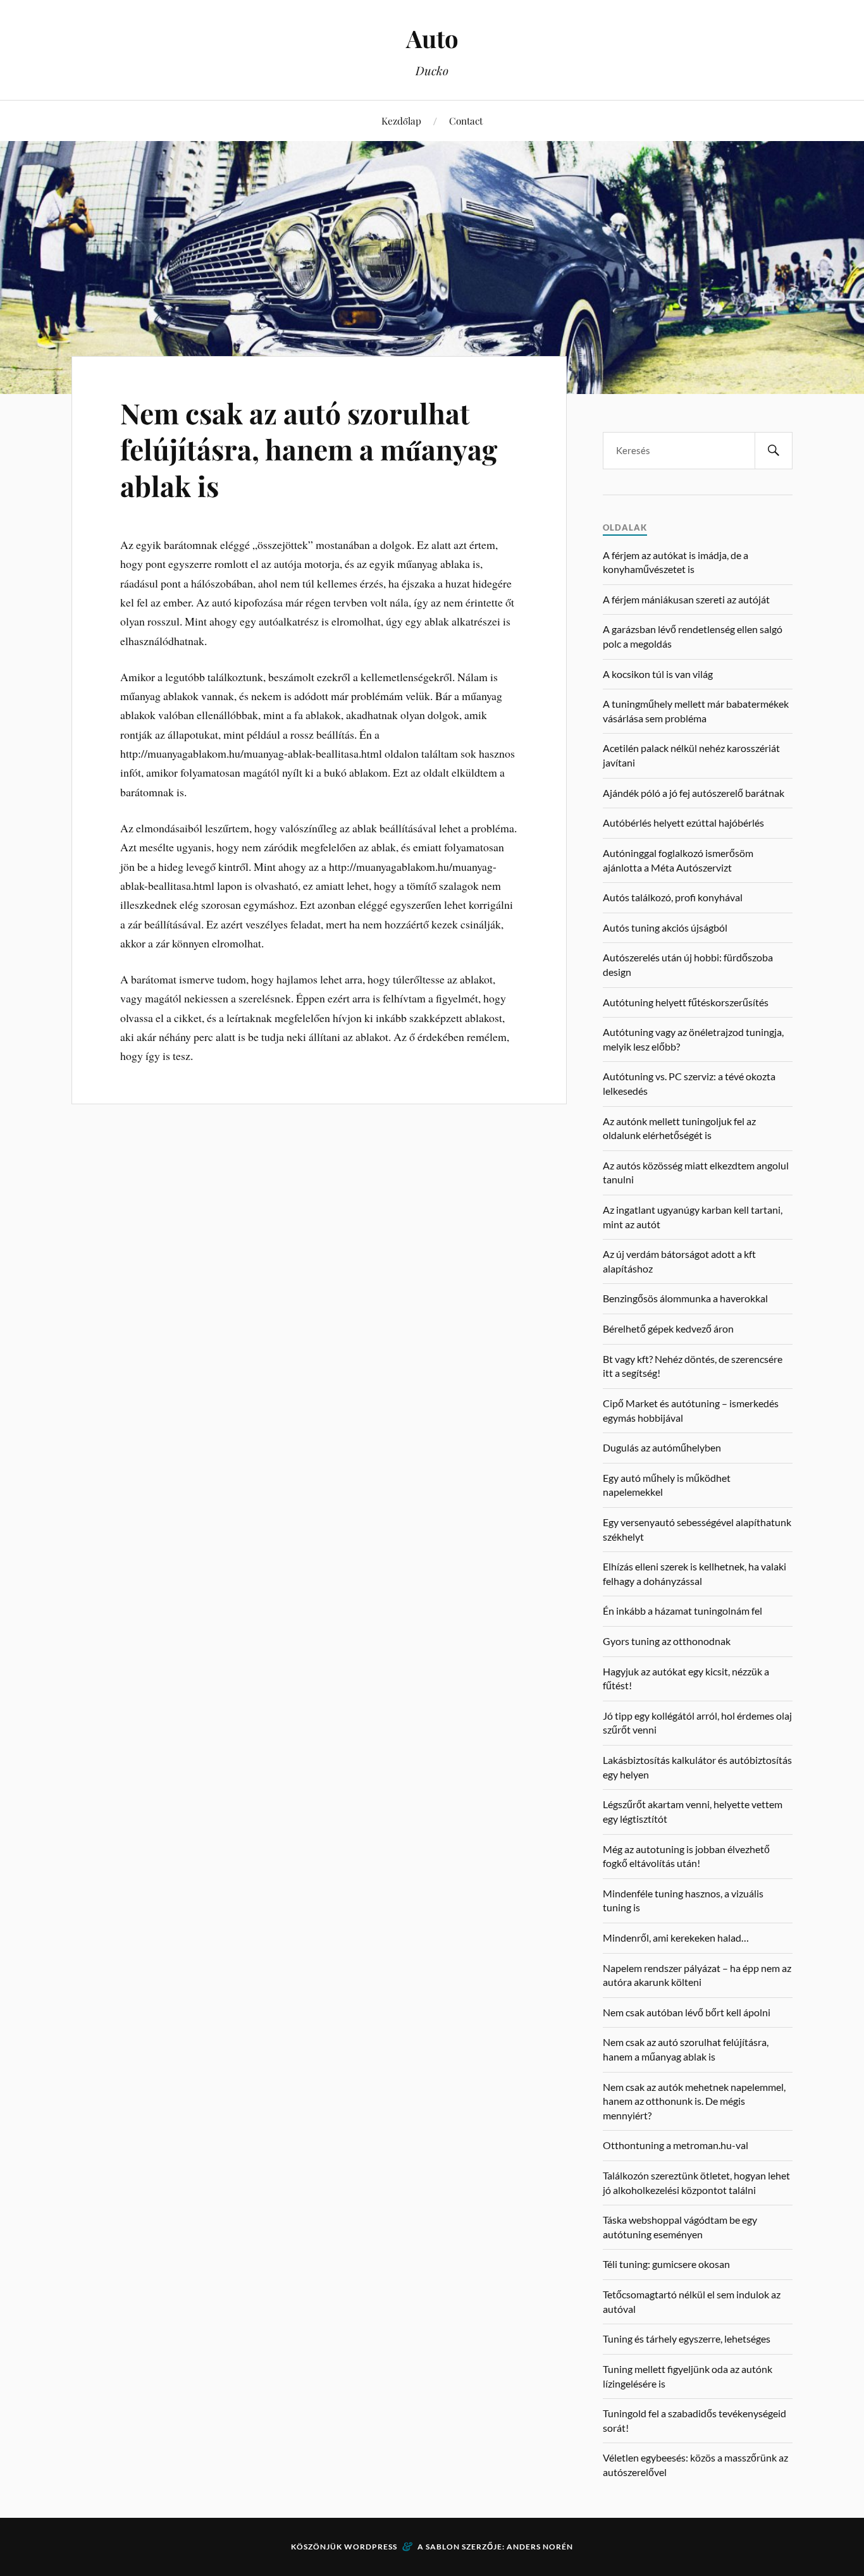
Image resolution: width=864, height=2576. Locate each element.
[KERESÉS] (774, 451)
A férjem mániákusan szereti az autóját (686, 599)
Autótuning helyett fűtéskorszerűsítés (686, 1002)
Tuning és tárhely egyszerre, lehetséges (687, 2339)
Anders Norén (540, 2547)
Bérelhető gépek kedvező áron (668, 1328)
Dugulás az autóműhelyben (662, 1447)
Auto (432, 38)
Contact (466, 120)
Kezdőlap (401, 120)
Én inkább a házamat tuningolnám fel (682, 1611)
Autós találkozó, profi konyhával (673, 897)
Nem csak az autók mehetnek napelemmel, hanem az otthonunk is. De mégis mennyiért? (694, 2101)
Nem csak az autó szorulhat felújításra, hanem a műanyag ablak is (309, 449)
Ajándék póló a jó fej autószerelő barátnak (694, 793)
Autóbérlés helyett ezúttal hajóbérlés (683, 823)
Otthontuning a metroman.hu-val (676, 2145)
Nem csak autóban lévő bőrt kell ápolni (687, 2012)
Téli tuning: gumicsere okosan (666, 2264)
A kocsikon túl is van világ (658, 674)
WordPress (371, 2547)
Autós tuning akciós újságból (665, 927)
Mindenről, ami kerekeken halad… (676, 1938)
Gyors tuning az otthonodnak (667, 1641)
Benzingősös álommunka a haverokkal (685, 1298)
